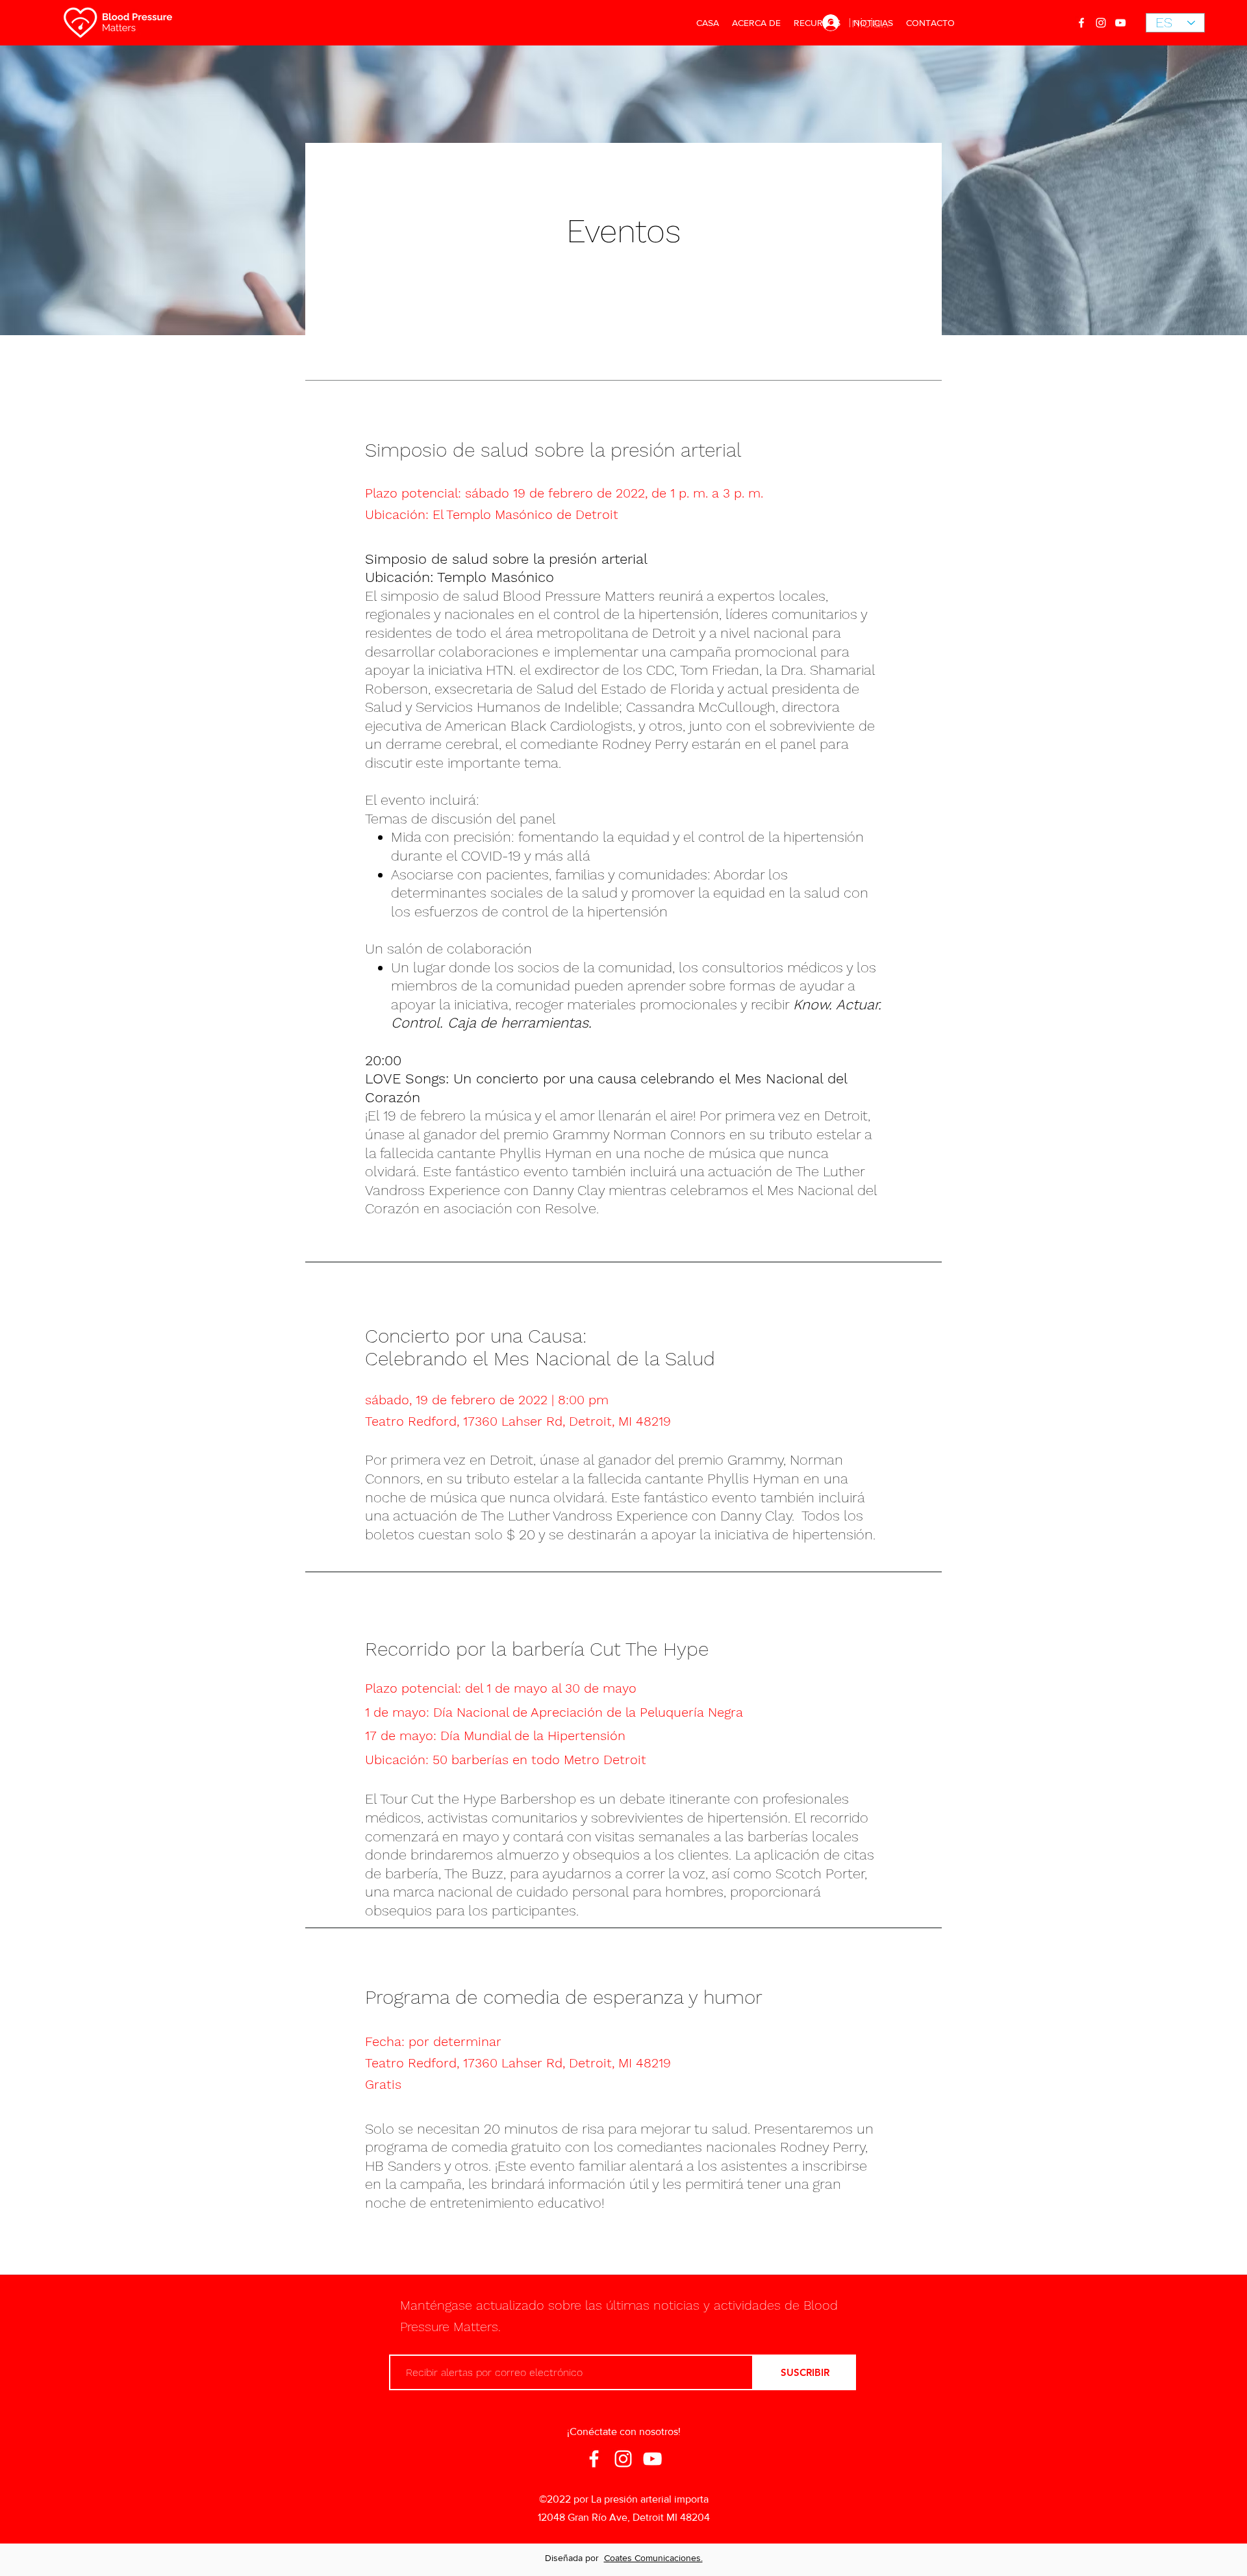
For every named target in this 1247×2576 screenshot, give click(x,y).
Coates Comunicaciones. (653, 2558)
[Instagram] (1101, 23)
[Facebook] (1081, 23)
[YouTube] (1120, 23)
